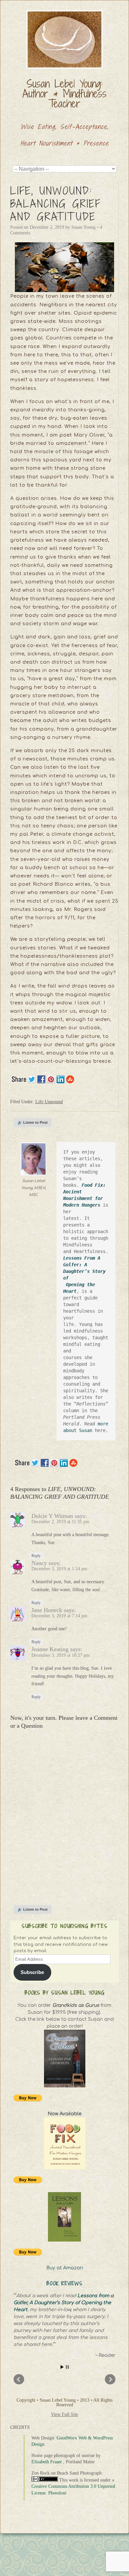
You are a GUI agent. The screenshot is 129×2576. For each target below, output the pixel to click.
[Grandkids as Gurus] (64, 2059)
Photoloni (57, 2493)
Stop (67, 2367)
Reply (36, 1556)
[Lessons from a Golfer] (64, 2217)
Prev (19, 2379)
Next (110, 2379)
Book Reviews (65, 2283)
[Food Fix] (64, 2143)
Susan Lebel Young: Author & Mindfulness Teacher (64, 93)
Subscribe (32, 1972)
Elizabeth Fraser (47, 2462)
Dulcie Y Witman (52, 1516)
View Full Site (64, 2414)
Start (62, 2367)
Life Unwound (49, 1102)
